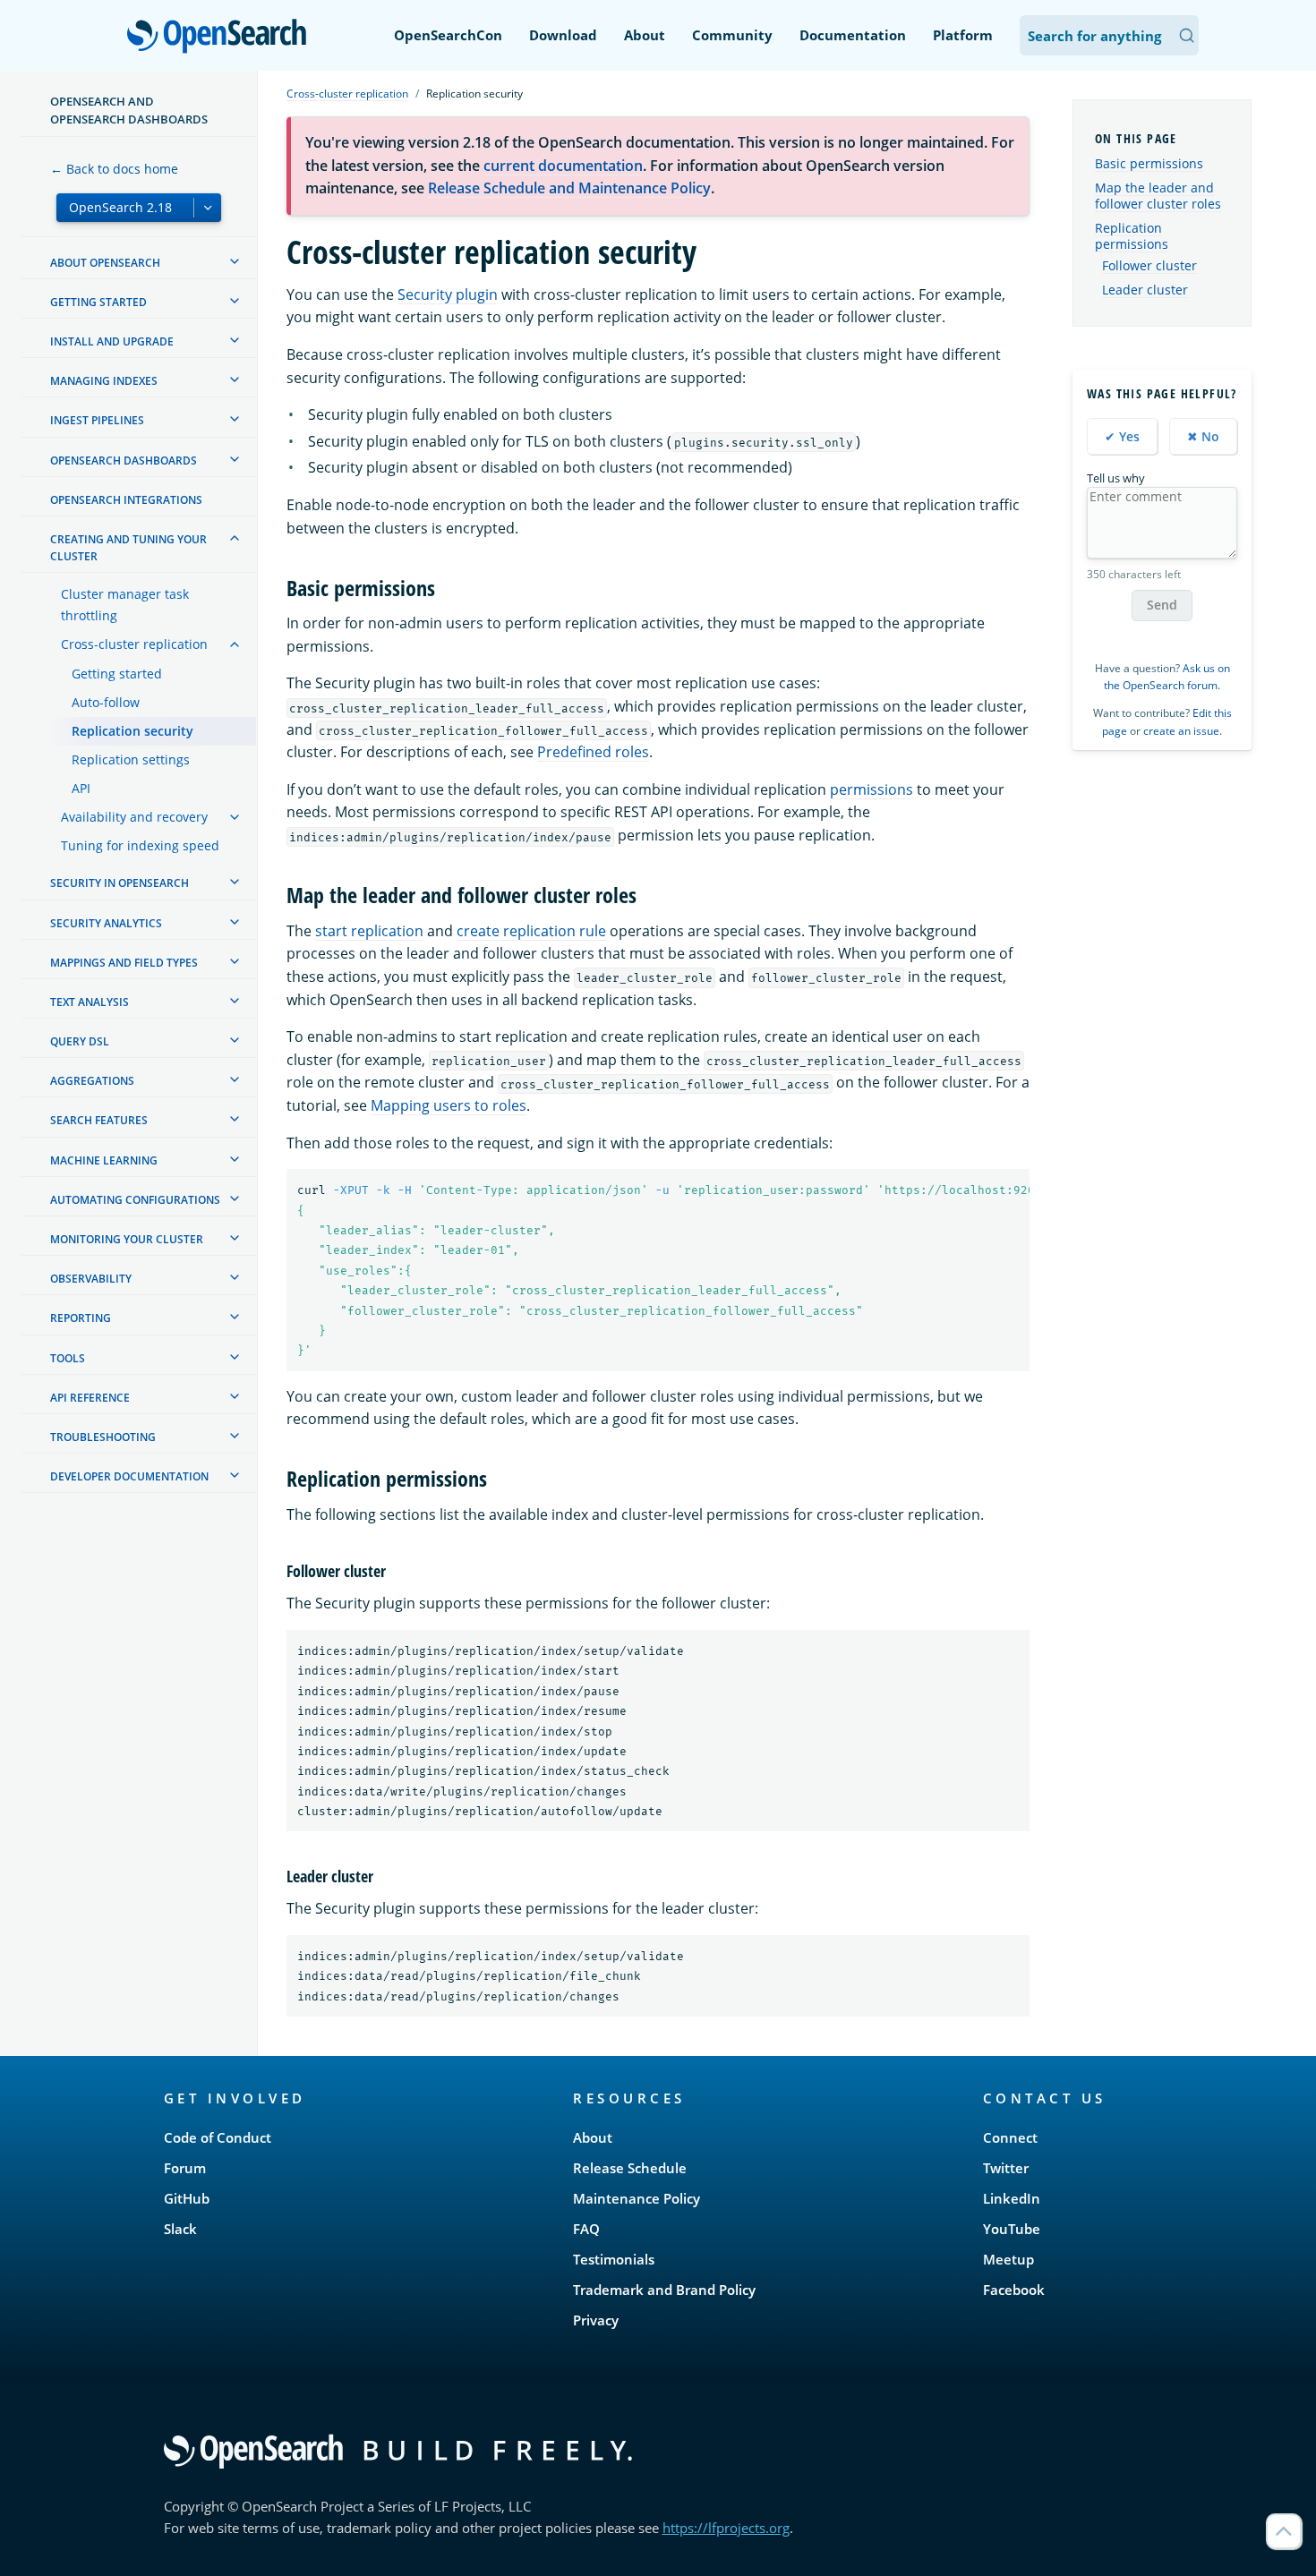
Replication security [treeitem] (132, 731)
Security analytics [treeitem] (106, 923)
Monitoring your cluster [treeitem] (127, 1239)
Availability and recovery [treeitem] (134, 817)
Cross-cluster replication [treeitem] (134, 644)
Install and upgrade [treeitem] (112, 341)
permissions (872, 789)
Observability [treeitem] (91, 1279)
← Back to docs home (114, 169)
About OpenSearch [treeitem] (105, 263)
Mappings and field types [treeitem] (124, 963)
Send (1162, 605)
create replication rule (531, 931)
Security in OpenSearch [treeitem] (120, 883)
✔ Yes (1122, 436)
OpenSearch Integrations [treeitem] (126, 500)
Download (563, 35)
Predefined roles (593, 752)
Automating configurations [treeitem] (135, 1200)
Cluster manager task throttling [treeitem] (125, 605)
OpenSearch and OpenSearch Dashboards (129, 110)
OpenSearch (221, 37)
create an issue (1181, 731)
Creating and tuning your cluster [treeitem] (128, 548)
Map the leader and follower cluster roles (1158, 196)
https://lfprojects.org (726, 2528)
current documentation (563, 166)
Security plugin (448, 294)
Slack (180, 2229)
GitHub (187, 2198)
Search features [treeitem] (99, 1120)
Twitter (1006, 2168)
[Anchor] (446, 587)
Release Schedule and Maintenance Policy (569, 188)
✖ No (1203, 436)
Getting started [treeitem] (98, 302)
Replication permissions (1132, 236)
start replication (369, 931)
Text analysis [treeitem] (90, 1002)
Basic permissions (1149, 163)
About (645, 35)
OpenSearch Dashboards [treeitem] (124, 461)
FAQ (586, 2229)
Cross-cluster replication (347, 94)
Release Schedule (630, 2168)
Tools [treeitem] (68, 1358)
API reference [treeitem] (90, 1398)
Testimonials (614, 2259)
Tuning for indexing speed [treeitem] (140, 845)
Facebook (1014, 2290)
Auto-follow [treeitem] (106, 702)
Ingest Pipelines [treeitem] (97, 420)
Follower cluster (1149, 266)
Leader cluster (1145, 290)
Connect (1010, 2137)
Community (732, 35)
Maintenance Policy (637, 2198)
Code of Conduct (218, 2137)
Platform (963, 35)
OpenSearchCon (448, 35)
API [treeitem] (81, 788)
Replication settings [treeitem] (131, 759)
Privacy (596, 2320)
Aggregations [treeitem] (92, 1081)
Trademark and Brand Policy (664, 2290)
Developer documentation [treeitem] (129, 1476)
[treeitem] (235, 261)
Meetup (1008, 2259)
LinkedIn (1012, 2198)
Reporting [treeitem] (81, 1318)
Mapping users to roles (449, 1105)
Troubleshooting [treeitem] (103, 1437)
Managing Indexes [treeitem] (104, 381)
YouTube (1012, 2229)
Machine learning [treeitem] (104, 1160)
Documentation (853, 35)
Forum (185, 2168)
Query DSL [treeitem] (80, 1041)
